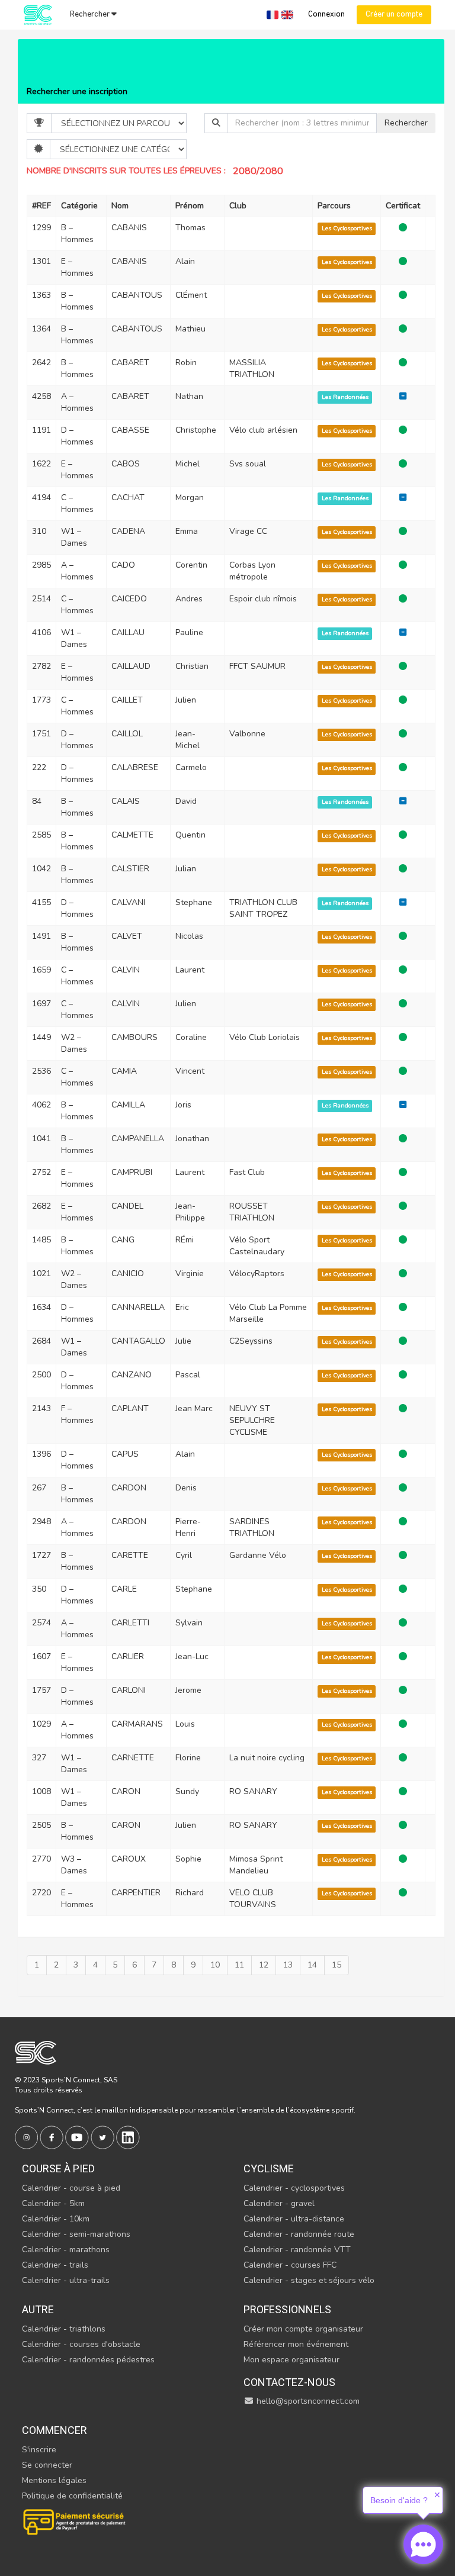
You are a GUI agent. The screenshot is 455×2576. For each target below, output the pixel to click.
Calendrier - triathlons (64, 2329)
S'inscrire (39, 2450)
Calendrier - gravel (279, 2203)
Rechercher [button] (91, 15)
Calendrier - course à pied (71, 2188)
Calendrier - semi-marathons (76, 2234)
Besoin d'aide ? (399, 2500)
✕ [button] (437, 2495)
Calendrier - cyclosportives (294, 2188)
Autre (38, 2309)
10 (215, 1965)
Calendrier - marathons (66, 2250)
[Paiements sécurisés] (75, 2521)
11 (239, 1965)
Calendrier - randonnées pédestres (88, 2360)
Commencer (55, 2430)
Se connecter (47, 2465)
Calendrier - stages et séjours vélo (309, 2280)
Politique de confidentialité (72, 2496)
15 (337, 1965)
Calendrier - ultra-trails (66, 2280)
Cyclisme (269, 2168)
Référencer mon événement (296, 2344)
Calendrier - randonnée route (299, 2234)
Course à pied (58, 2168)
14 (312, 1965)
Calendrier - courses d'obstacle (81, 2344)
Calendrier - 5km (53, 2203)
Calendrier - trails (55, 2265)
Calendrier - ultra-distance (294, 2219)
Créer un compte (394, 15)
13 (288, 1965)
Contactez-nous (289, 2382)
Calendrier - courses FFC (290, 2265)
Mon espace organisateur (291, 2360)
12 (264, 1965)
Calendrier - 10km (56, 2219)
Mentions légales (54, 2480)
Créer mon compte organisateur (303, 2329)
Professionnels (287, 2309)
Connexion (326, 15)
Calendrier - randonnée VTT (297, 2250)
